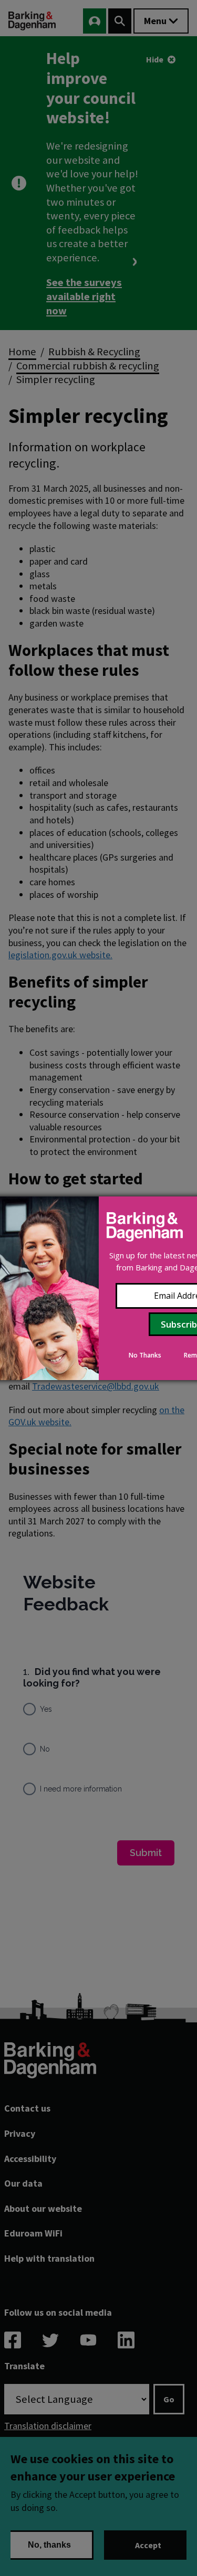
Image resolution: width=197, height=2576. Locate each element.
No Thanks (145, 1355)
